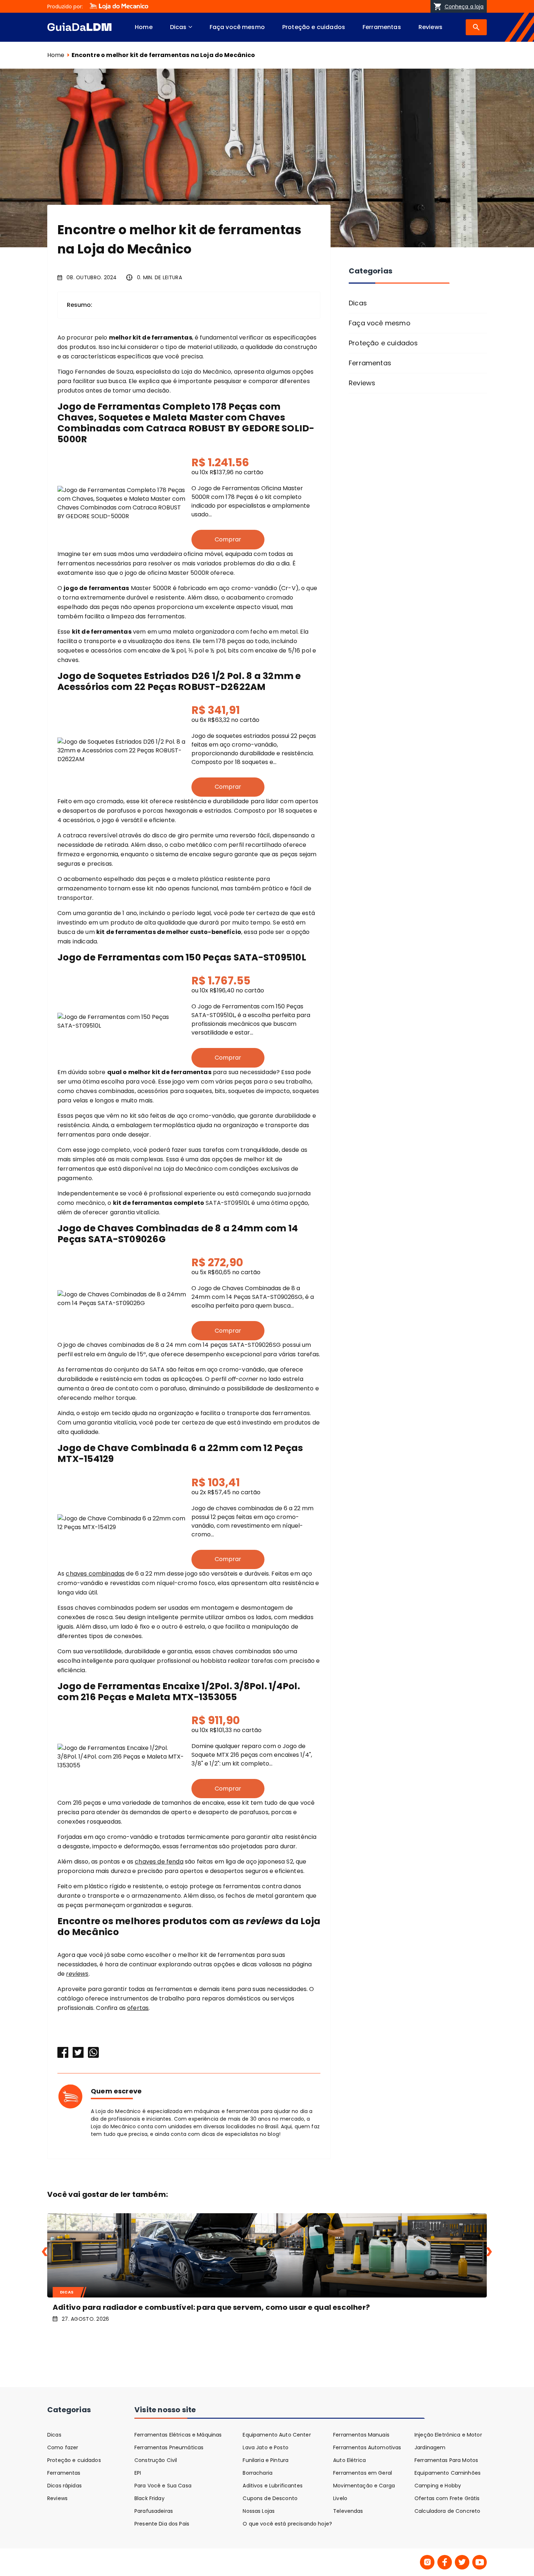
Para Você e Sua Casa (163, 2486)
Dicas (178, 27)
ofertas (138, 2008)
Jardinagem (430, 2447)
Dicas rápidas (64, 2486)
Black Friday (149, 2498)
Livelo (340, 2498)
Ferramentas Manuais (361, 2435)
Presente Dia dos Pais (162, 2524)
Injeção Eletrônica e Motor (448, 2435)
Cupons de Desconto (270, 2498)
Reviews (430, 27)
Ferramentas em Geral (363, 2473)
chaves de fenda (159, 1862)
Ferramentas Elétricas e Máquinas (178, 2435)
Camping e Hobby (438, 2486)
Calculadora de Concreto (447, 2511)
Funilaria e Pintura (266, 2460)
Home (144, 27)
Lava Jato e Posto (265, 2447)
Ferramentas (382, 27)
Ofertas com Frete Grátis (447, 2498)
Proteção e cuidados (314, 27)
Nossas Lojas (259, 2511)
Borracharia (258, 2473)
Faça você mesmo (237, 27)
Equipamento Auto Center (277, 2435)
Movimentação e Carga (364, 2486)
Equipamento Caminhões (448, 2473)
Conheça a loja (464, 7)
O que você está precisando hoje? (287, 2524)
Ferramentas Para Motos (446, 2460)
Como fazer (63, 2447)
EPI (138, 2473)
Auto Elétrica (349, 2460)
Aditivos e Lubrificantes (272, 2486)
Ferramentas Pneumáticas (169, 2447)
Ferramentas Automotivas (367, 2447)
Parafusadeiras (154, 2511)
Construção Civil (156, 2460)
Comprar (228, 539)
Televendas (348, 2511)
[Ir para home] (79, 27)
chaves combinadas (95, 1574)
